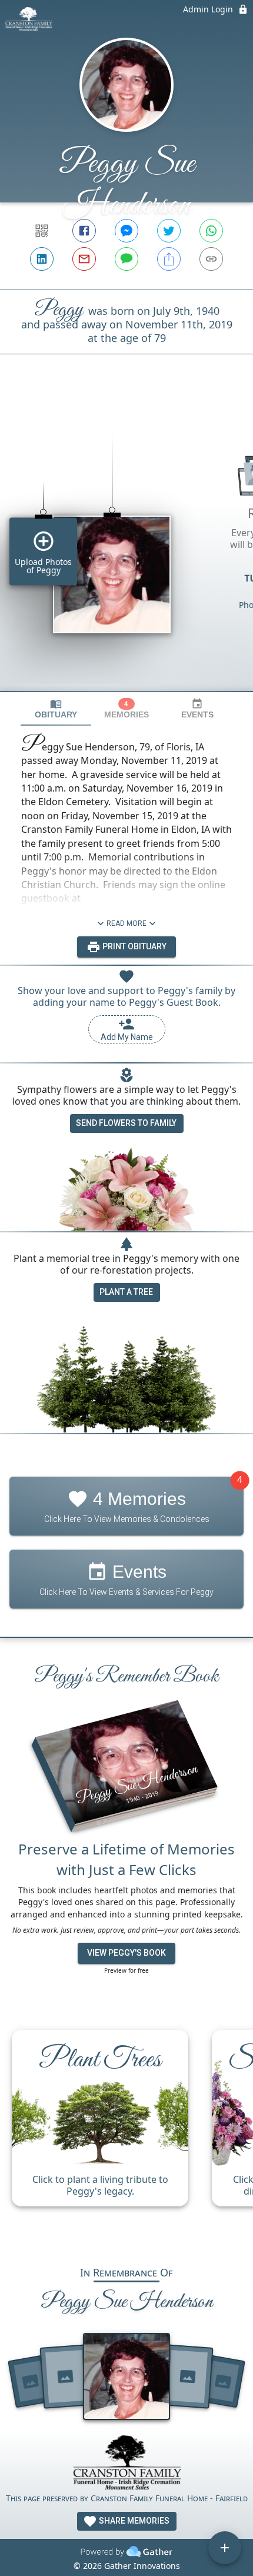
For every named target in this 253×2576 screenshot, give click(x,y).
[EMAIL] (84, 259)
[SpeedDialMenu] (225, 2548)
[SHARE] (169, 259)
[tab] (56, 709)
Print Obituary (134, 946)
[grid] (126, 543)
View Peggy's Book (126, 1953)
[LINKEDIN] (42, 259)
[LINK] (211, 259)
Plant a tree (126, 1292)
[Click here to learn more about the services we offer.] (126, 2464)
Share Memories (133, 2521)
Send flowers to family (126, 1123)
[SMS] (126, 259)
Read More (126, 923)
